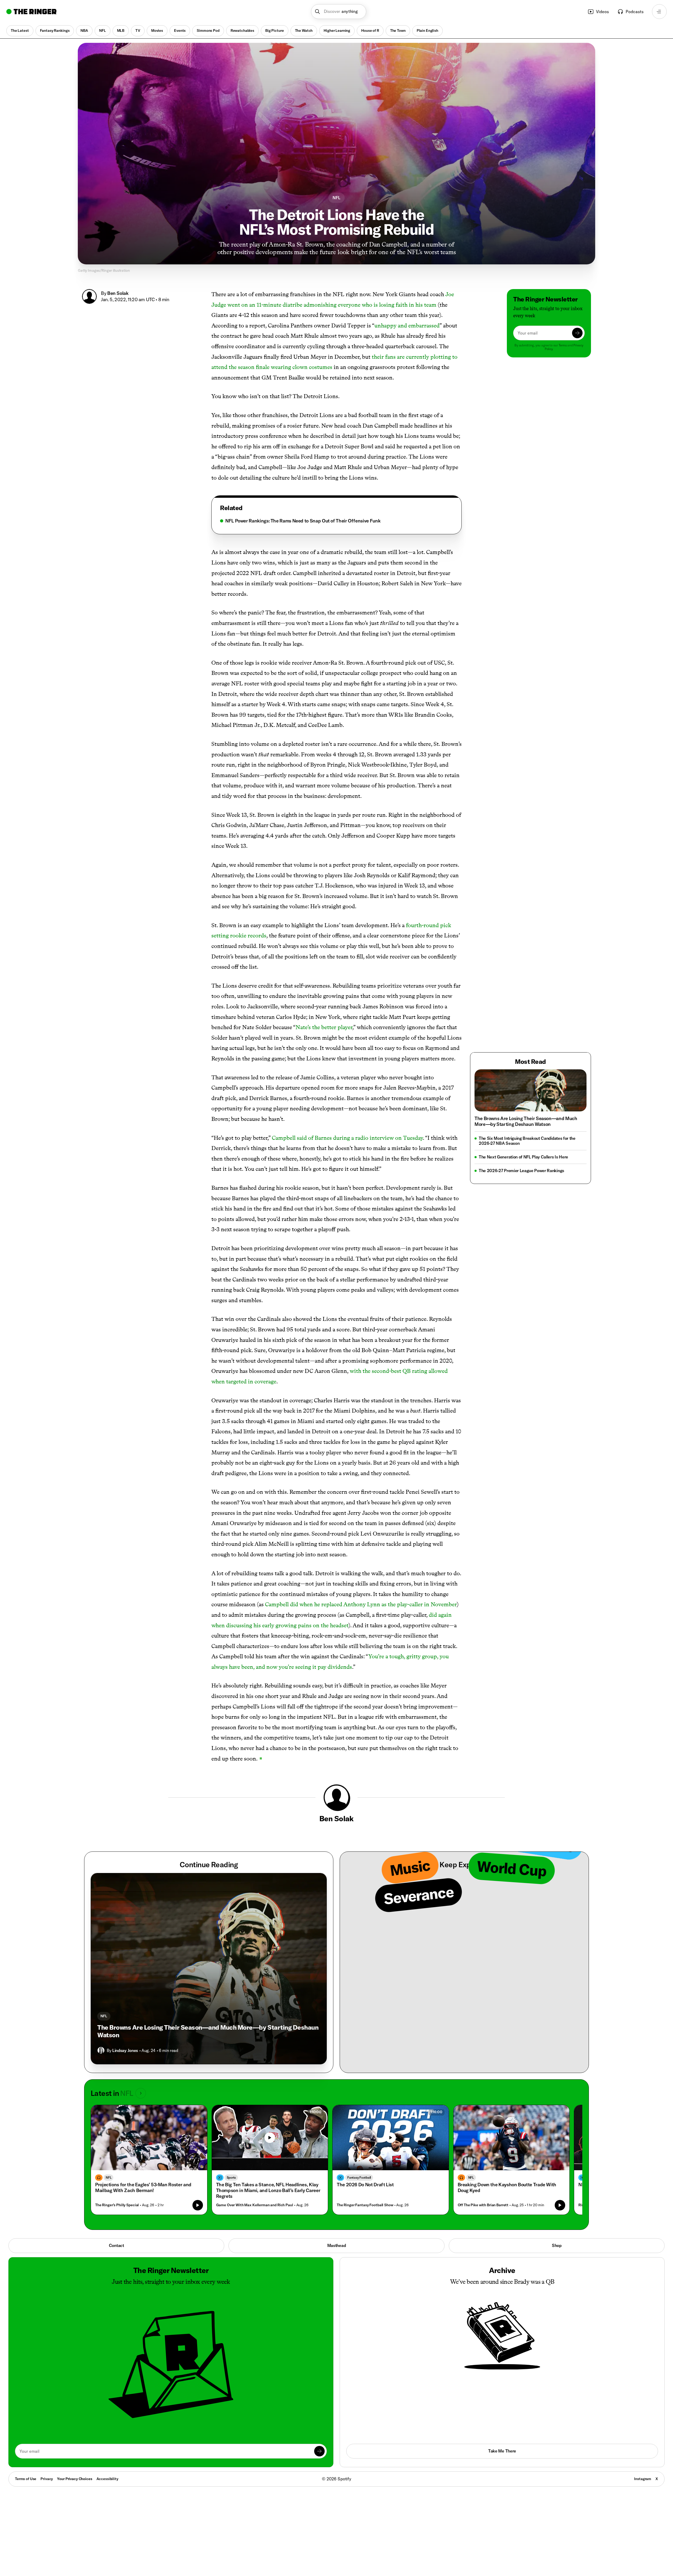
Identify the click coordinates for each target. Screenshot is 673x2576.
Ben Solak (118, 293)
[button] (339, 12)
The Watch (304, 30)
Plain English (427, 30)
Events (180, 30)
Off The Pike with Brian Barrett (483, 2205)
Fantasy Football (359, 2177)
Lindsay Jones (125, 2050)
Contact (116, 2245)
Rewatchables (242, 30)
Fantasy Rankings (55, 30)
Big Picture (274, 30)
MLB (121, 30)
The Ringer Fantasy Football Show (365, 2205)
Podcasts (635, 12)
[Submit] (577, 333)
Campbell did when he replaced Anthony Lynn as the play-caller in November (361, 1604)
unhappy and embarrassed (407, 325)
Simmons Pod (208, 30)
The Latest (20, 30)
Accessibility (107, 2479)
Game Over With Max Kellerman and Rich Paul (255, 2205)
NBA (84, 30)
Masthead (336, 2245)
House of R (370, 30)
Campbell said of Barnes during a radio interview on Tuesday (347, 1138)
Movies (157, 30)
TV (138, 30)
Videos (602, 12)
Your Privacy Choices (75, 2479)
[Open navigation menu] (659, 12)
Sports (231, 2177)
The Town (398, 30)
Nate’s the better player (324, 1027)
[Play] (270, 2138)
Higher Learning (337, 30)
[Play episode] (198, 2205)
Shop (557, 2245)
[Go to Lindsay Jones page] (101, 2050)
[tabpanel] (336, 521)
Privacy (47, 2479)
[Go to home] (31, 12)
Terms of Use (26, 2479)
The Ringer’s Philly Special (117, 2205)
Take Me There (502, 2451)
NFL (103, 30)
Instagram (643, 2479)
